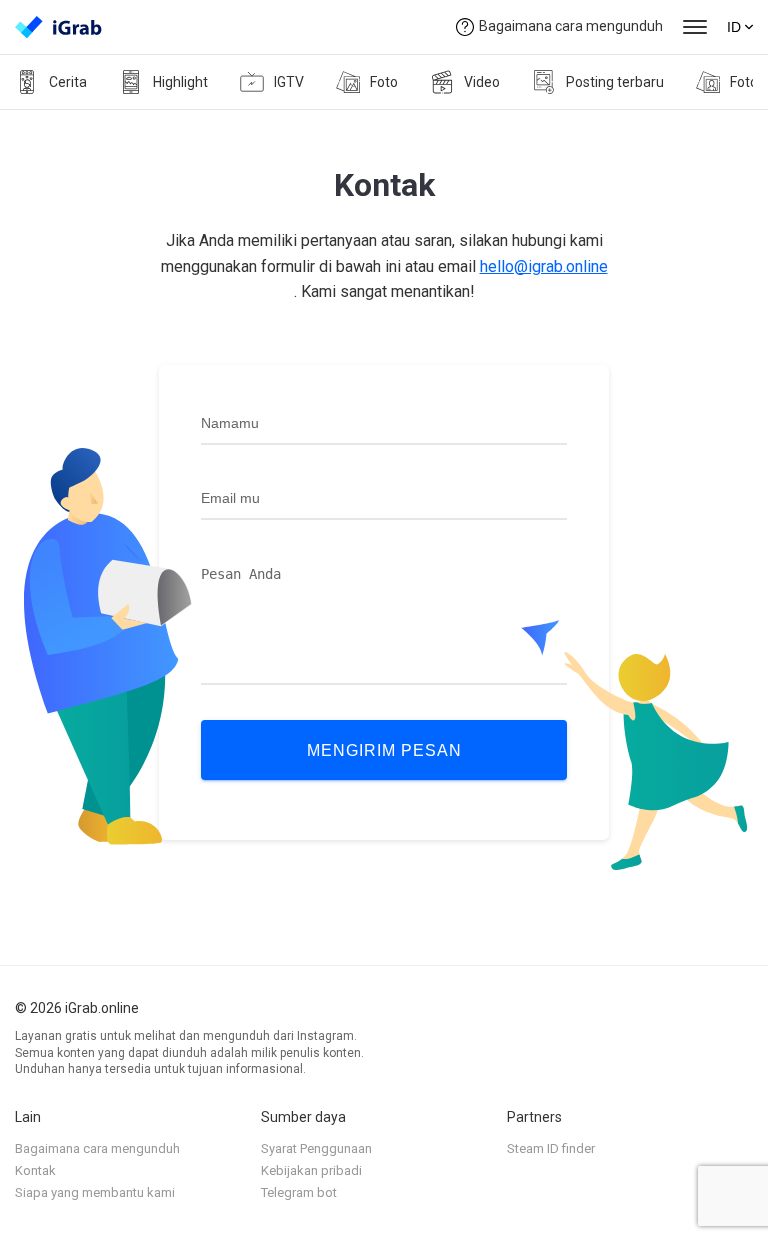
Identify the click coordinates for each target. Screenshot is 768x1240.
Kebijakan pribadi (311, 1170)
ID (734, 27)
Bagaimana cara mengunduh (571, 26)
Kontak (35, 1170)
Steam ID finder (551, 1148)
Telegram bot (299, 1192)
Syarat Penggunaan (316, 1148)
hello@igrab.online (544, 266)
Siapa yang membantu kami (95, 1192)
